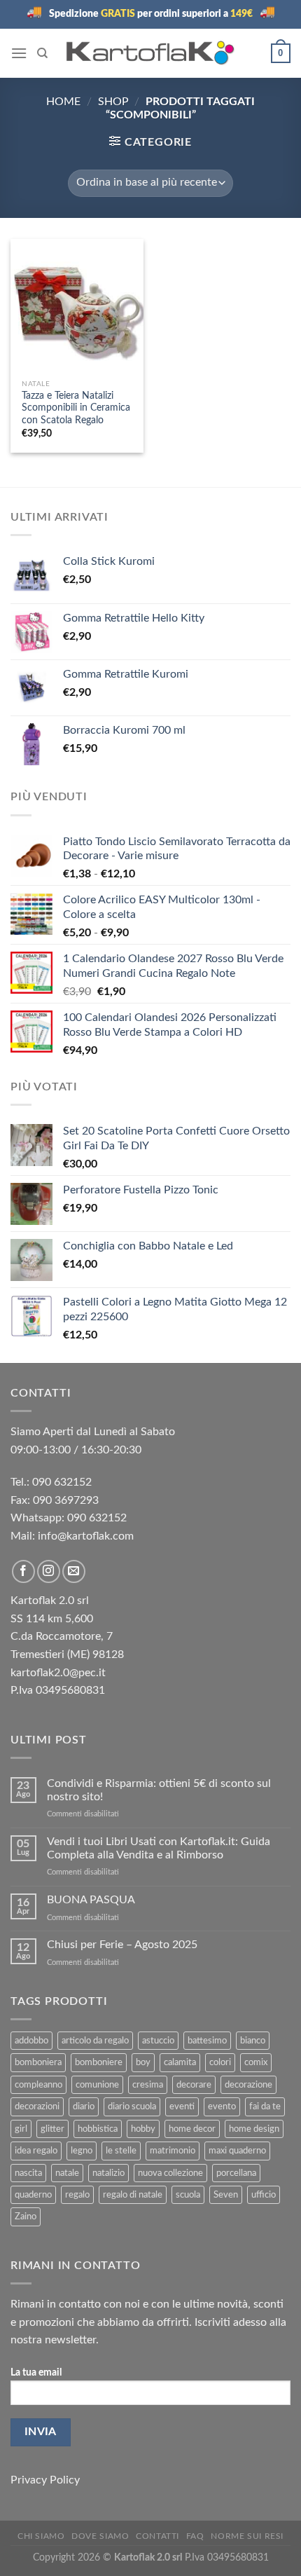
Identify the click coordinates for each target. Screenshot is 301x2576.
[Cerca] (42, 53)
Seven (226, 2195)
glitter (52, 2129)
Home (63, 102)
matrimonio (173, 2151)
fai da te (265, 2106)
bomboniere (99, 2062)
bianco (253, 2041)
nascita (28, 2173)
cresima (148, 2085)
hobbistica (98, 2129)
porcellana (236, 2173)
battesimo (207, 2041)
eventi (182, 2106)
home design (254, 2129)
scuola (188, 2195)
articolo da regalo (95, 2041)
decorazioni (37, 2106)
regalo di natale (133, 2195)
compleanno (38, 2085)
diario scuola (132, 2106)
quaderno (33, 2195)
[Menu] (19, 53)
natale (67, 2173)
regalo (77, 2195)
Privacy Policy (45, 2480)
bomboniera (38, 2062)
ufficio (264, 2195)
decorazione (248, 2085)
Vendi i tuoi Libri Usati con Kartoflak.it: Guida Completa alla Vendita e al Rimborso (159, 1848)
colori (220, 2062)
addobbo (31, 2041)
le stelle (121, 2151)
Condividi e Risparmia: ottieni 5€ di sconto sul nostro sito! (159, 1790)
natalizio (108, 2173)
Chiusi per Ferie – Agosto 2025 (122, 1945)
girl (21, 2129)
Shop (113, 102)
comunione (97, 2085)
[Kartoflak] (151, 53)
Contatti (157, 2536)
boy (143, 2062)
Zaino (26, 2217)
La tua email (36, 2372)
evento (222, 2106)
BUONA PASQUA (91, 1900)
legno (82, 2151)
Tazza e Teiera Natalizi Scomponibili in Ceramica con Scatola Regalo (76, 408)
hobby (143, 2129)
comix (256, 2062)
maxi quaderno (237, 2151)
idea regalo (36, 2151)
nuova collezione (170, 2173)
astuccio (158, 2041)
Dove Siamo (100, 2536)
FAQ (195, 2536)
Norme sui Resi (247, 2536)
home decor (192, 2129)
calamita (180, 2062)
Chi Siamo (41, 2536)
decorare (194, 2085)
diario (84, 2106)
